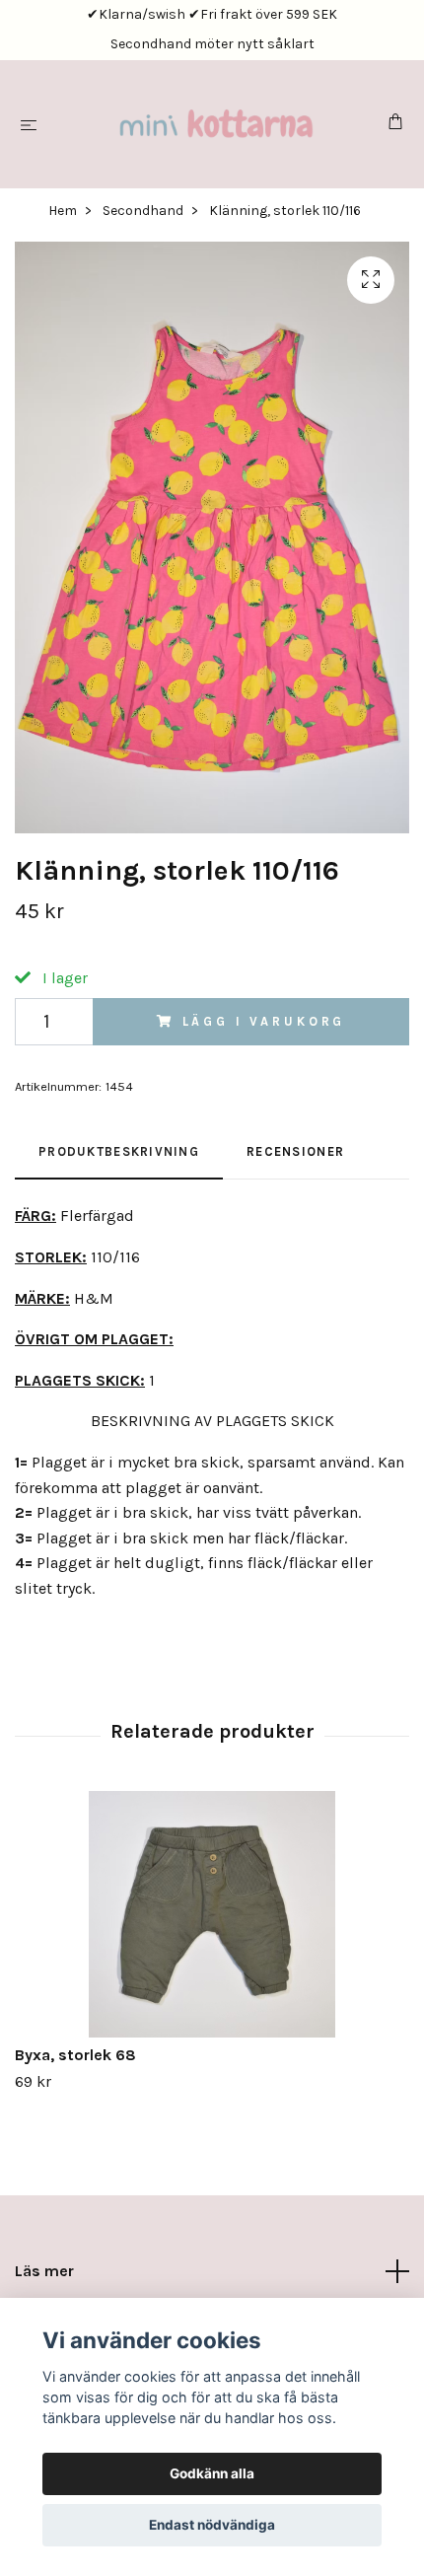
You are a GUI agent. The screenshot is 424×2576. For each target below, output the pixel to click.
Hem (63, 211)
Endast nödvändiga (212, 2525)
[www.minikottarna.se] (216, 124)
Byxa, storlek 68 (75, 2055)
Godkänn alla (212, 2473)
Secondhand (143, 211)
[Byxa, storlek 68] (212, 1914)
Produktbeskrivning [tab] (119, 1151)
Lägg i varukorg (264, 1021)
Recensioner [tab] (295, 1151)
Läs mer (44, 2271)
